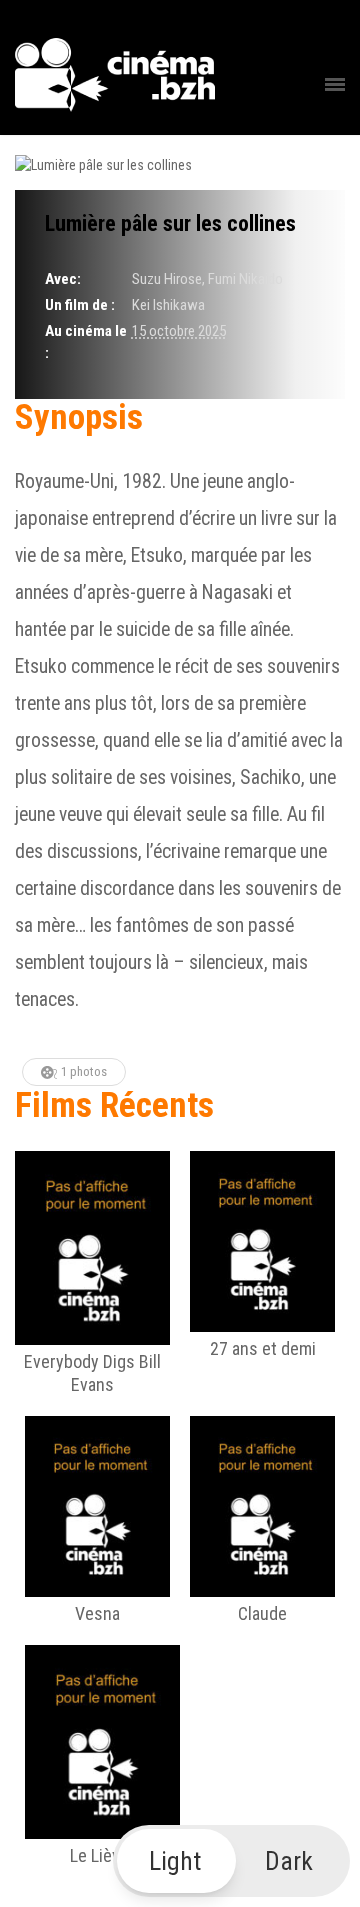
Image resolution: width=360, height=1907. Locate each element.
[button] (232, 1861)
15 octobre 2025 (179, 331)
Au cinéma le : (86, 341)
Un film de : (80, 305)
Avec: (63, 279)
